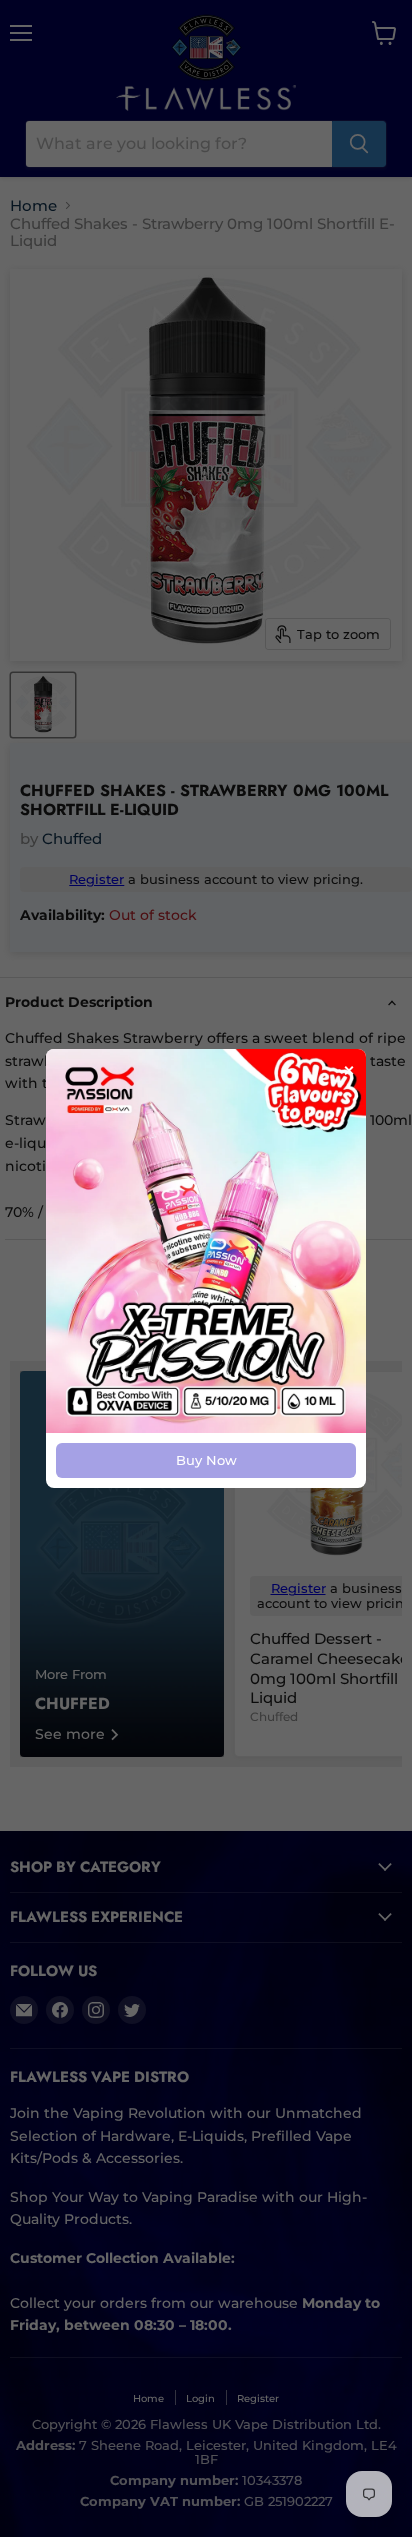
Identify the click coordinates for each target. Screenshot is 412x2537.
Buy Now (206, 1460)
